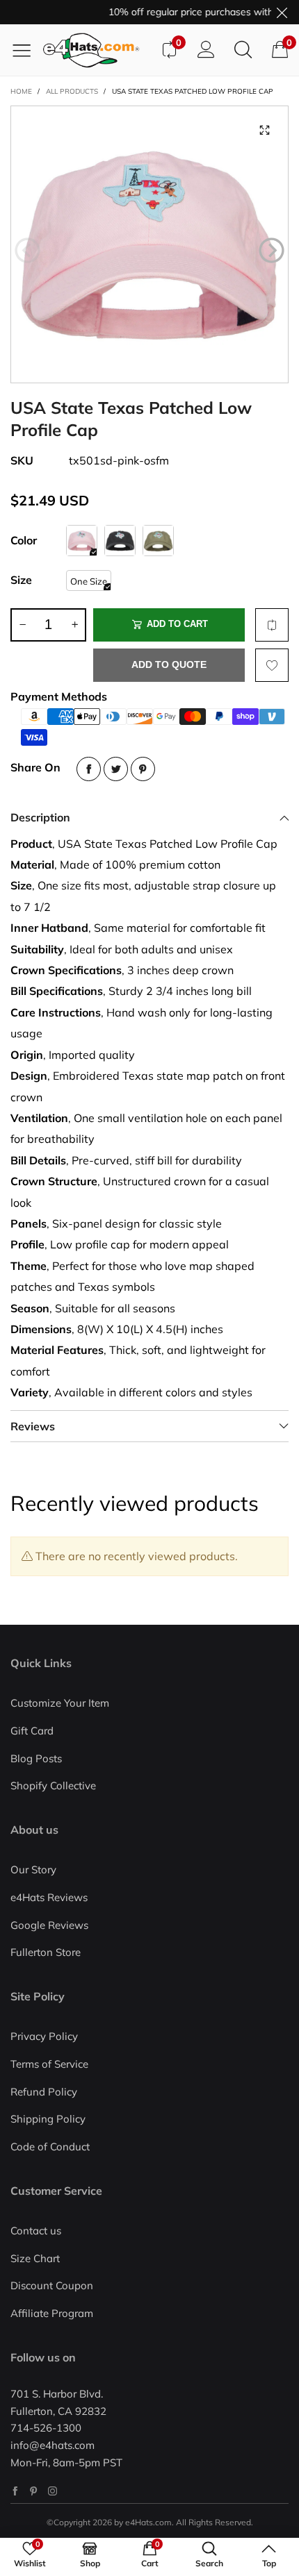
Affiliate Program (52, 2313)
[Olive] (158, 541)
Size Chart (35, 2258)
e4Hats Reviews (49, 1897)
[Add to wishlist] (272, 665)
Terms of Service (49, 2064)
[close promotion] (282, 12)
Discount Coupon (52, 2285)
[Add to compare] (272, 625)
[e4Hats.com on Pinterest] (34, 2491)
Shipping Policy (48, 2119)
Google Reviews (49, 1925)
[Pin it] (143, 769)
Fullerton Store (46, 1952)
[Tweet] (116, 769)
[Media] (264, 130)
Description (40, 817)
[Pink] (82, 541)
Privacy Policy (44, 2036)
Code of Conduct (50, 2147)
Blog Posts (36, 1758)
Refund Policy (44, 2092)
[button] (27, 251)
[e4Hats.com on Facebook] (15, 2491)
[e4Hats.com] (97, 50)
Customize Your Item (60, 1703)
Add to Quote (169, 664)
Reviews (33, 1426)
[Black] (120, 541)
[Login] (206, 50)
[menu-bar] (27, 50)
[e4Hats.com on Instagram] (52, 2491)
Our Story (33, 1870)
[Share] (89, 769)
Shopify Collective (53, 1785)
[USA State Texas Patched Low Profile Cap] (149, 244)
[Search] (243, 50)
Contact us (36, 2231)
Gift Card (32, 1731)
